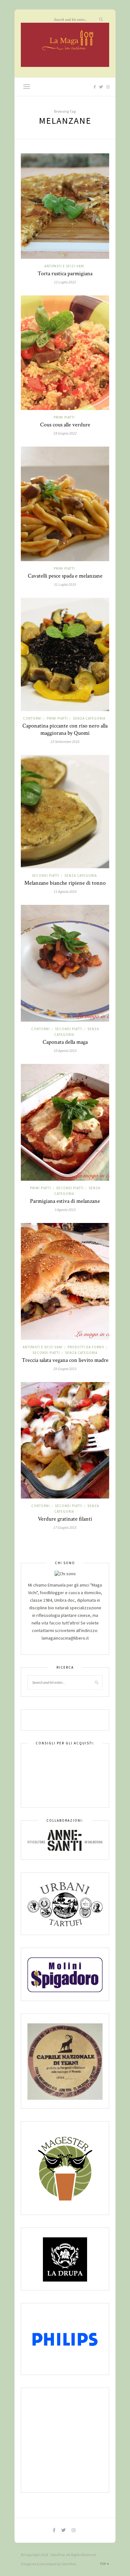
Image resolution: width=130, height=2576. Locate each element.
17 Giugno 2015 (65, 1527)
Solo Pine (58, 2555)
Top (103, 2564)
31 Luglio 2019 (65, 584)
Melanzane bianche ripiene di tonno (65, 883)
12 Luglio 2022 (65, 282)
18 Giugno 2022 (65, 433)
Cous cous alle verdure (65, 425)
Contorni (32, 718)
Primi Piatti (64, 417)
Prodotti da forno (86, 1347)
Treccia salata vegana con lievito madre (65, 1360)
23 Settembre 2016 (65, 742)
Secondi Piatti (46, 875)
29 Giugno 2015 (65, 1369)
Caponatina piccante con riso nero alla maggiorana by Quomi (65, 729)
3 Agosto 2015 (65, 1210)
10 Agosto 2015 (65, 1051)
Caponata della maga (65, 1042)
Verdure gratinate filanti (65, 1519)
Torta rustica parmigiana (65, 273)
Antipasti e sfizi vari (64, 266)
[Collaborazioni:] (65, 1840)
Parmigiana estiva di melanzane (65, 1201)
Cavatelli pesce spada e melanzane (65, 576)
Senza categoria (89, 718)
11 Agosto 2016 (65, 891)
